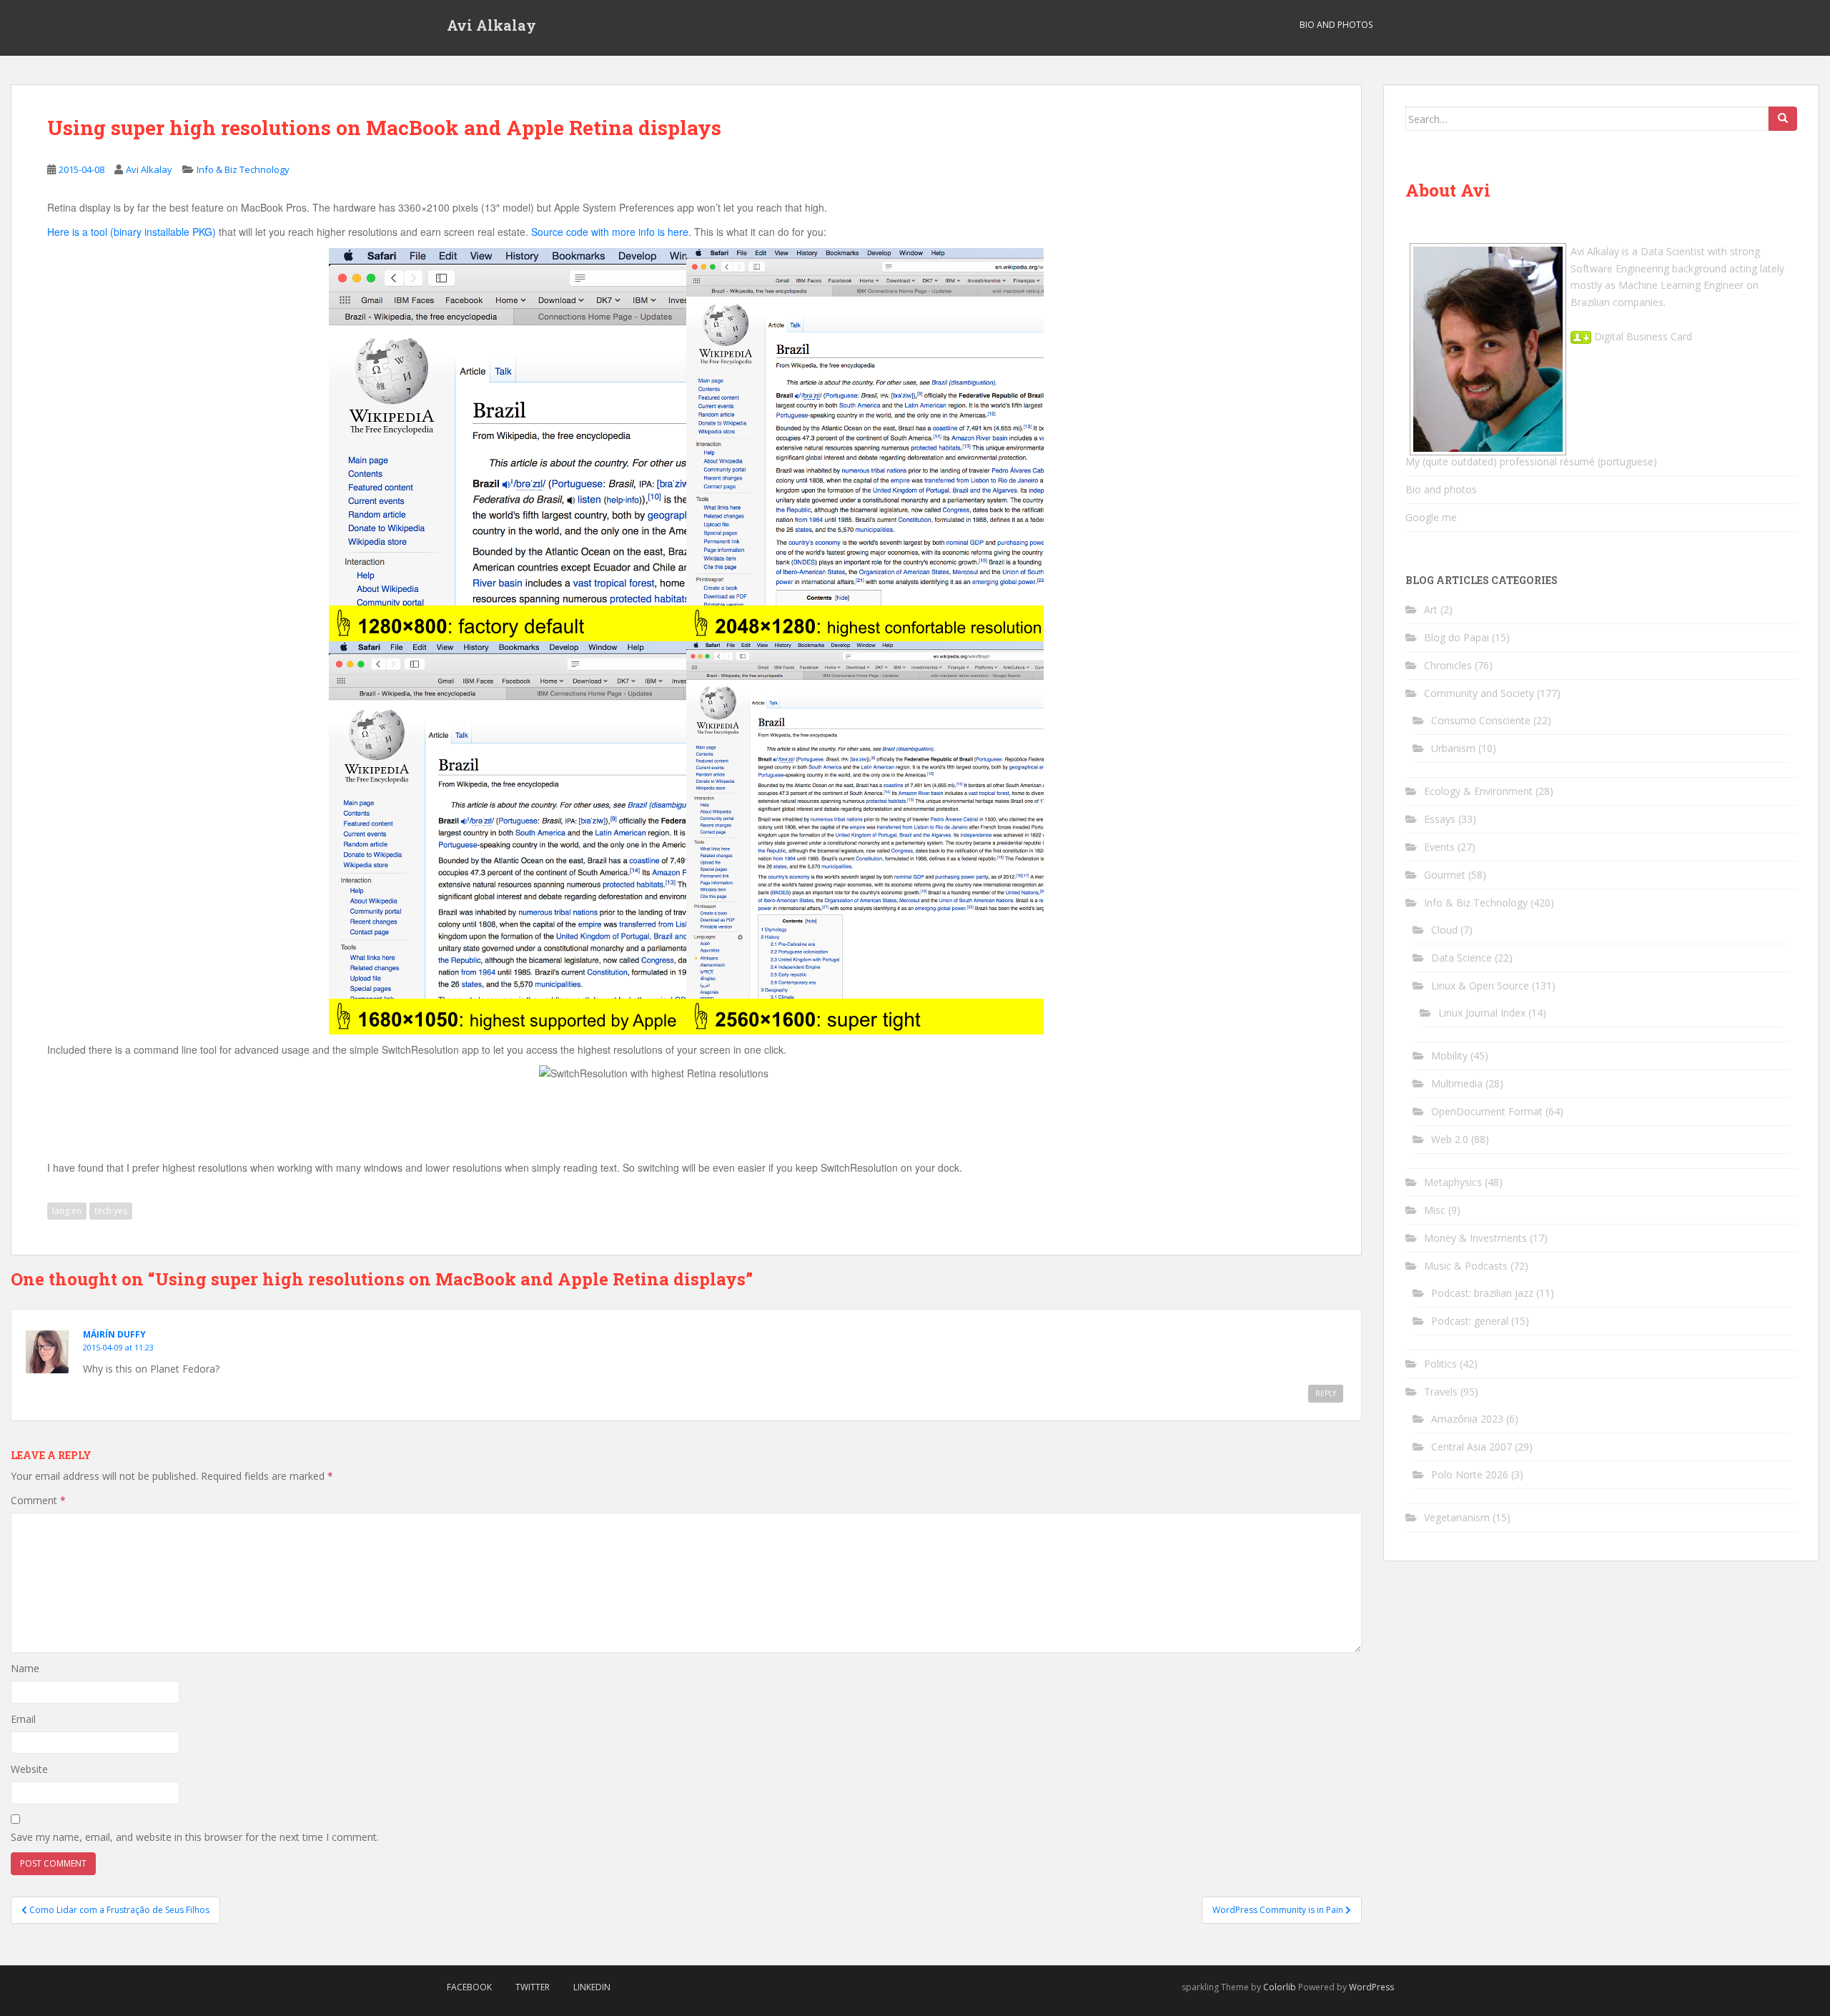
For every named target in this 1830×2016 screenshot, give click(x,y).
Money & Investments (1475, 1238)
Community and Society (1479, 693)
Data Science (1461, 958)
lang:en (67, 1211)
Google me (1431, 517)
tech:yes (111, 1211)
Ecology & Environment (1478, 791)
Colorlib (1280, 1987)
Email (23, 1719)
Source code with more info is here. (611, 232)
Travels (1441, 1392)
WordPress (1371, 1987)
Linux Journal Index (1482, 1013)
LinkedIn (592, 1987)
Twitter (533, 1987)
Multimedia (1457, 1083)
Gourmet (1445, 875)
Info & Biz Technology (243, 169)
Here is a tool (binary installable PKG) (132, 232)
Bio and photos (1441, 489)
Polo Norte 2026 (1470, 1474)
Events (1439, 847)
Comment (38, 1500)
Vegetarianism (1457, 1517)
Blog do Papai (1456, 637)
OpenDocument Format (1487, 1111)
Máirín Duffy (114, 1334)
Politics (1440, 1364)
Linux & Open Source (1480, 985)
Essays (1440, 819)
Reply (1326, 1393)
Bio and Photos (1336, 25)
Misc (1435, 1210)
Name (25, 1668)
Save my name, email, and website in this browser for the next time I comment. (195, 1837)
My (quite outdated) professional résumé (1500, 461)
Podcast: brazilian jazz (1482, 1293)
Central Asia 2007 (1472, 1447)
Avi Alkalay (491, 25)
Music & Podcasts (1466, 1266)
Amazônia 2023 (1467, 1419)
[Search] (1783, 119)
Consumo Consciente (1481, 720)
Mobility (1449, 1056)
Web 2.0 (1450, 1139)
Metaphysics (1453, 1182)
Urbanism (1453, 748)
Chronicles (1448, 665)
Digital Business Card (1642, 336)
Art (1431, 609)
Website (29, 1769)
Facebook (469, 1987)
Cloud (1444, 930)
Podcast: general (1470, 1321)
